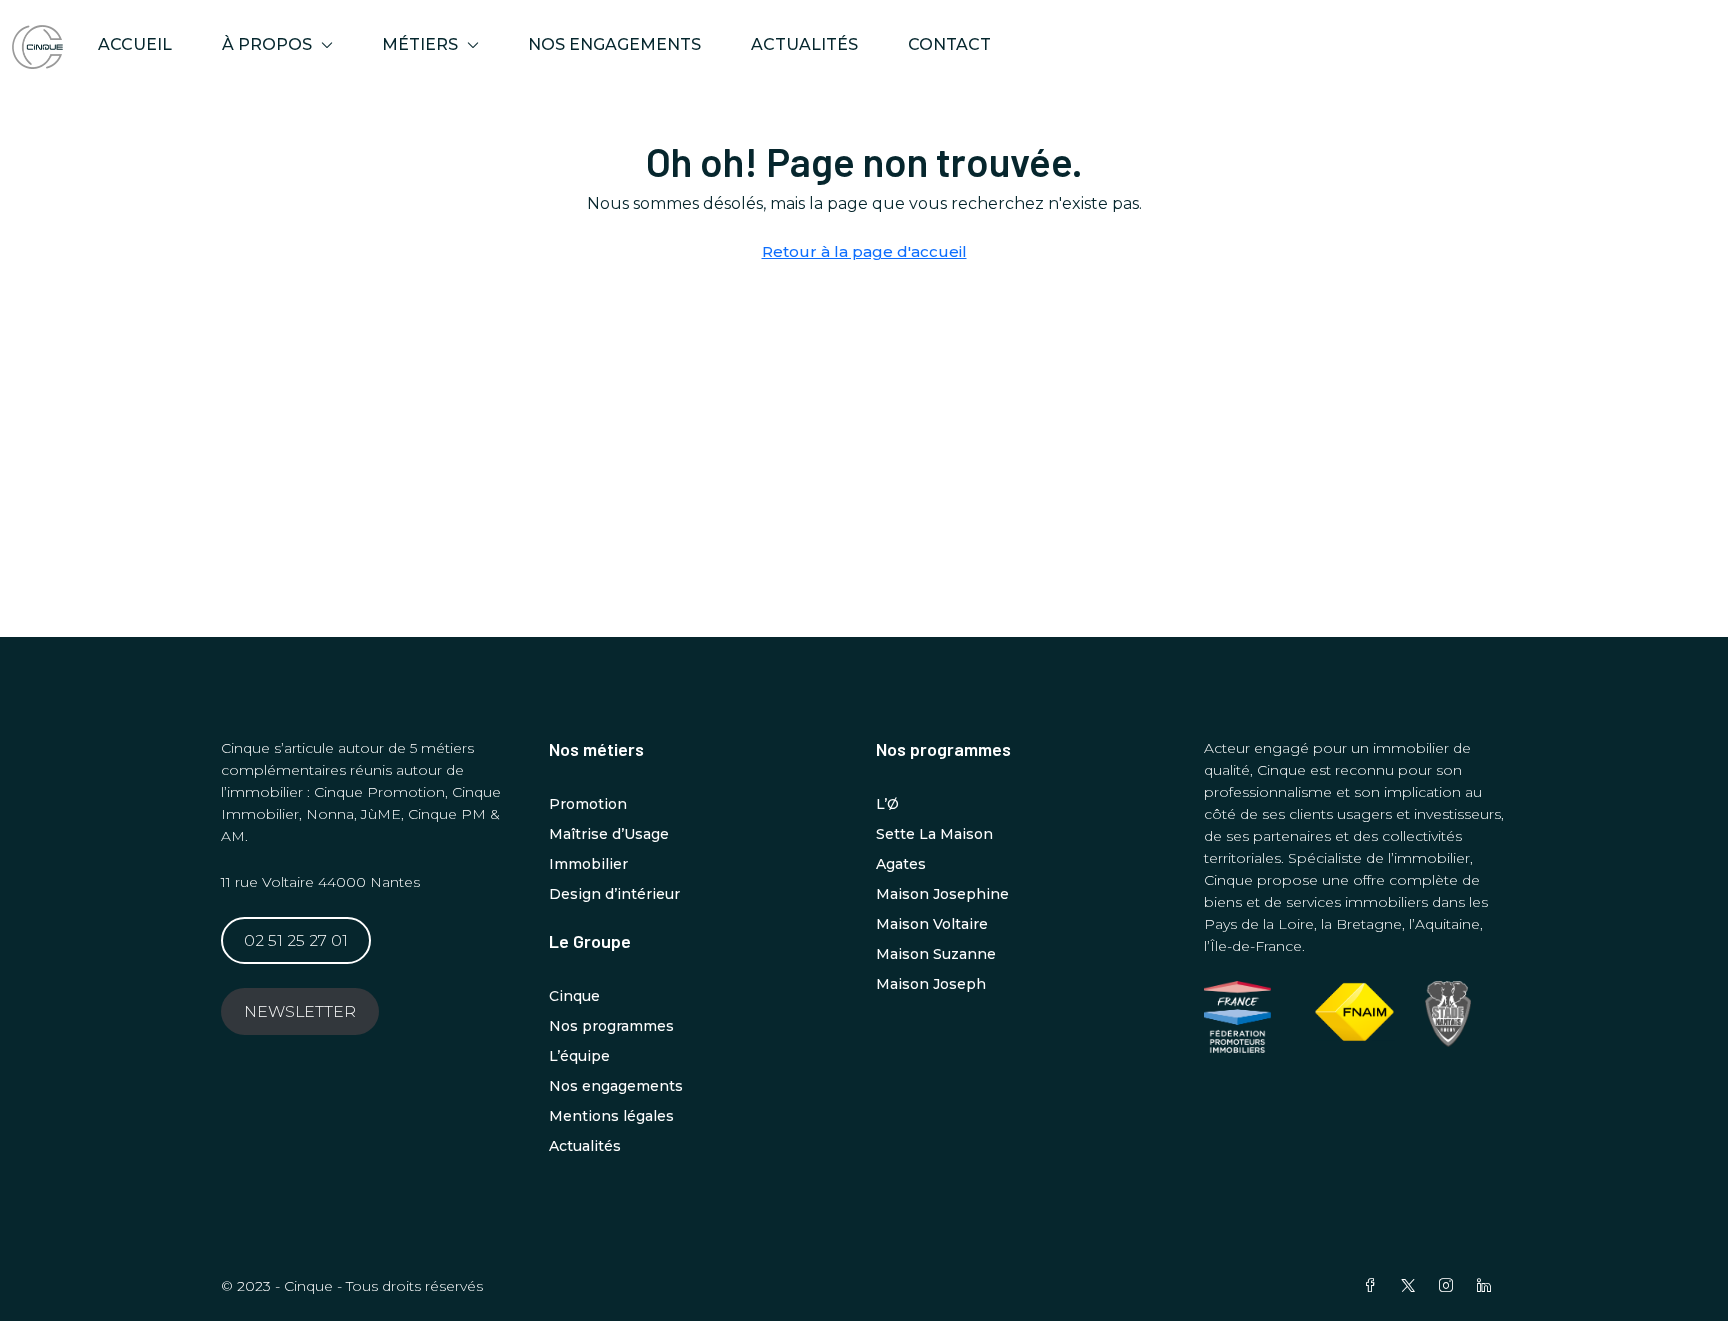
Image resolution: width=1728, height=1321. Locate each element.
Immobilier (588, 864)
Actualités (804, 44)
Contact (949, 44)
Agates (901, 864)
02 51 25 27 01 (296, 940)
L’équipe (579, 1056)
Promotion (588, 804)
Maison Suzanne (936, 954)
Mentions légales (611, 1116)
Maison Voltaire (932, 924)
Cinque (574, 996)
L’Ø (887, 804)
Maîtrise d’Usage (609, 834)
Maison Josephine (942, 894)
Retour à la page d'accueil (864, 251)
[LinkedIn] (1488, 1286)
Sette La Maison (934, 834)
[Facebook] (1374, 1286)
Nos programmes (611, 1026)
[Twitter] (1412, 1286)
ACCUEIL (135, 44)
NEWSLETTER (300, 1011)
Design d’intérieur (614, 894)
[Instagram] (1450, 1286)
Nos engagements (614, 44)
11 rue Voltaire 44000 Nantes (320, 882)
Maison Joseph (931, 984)
